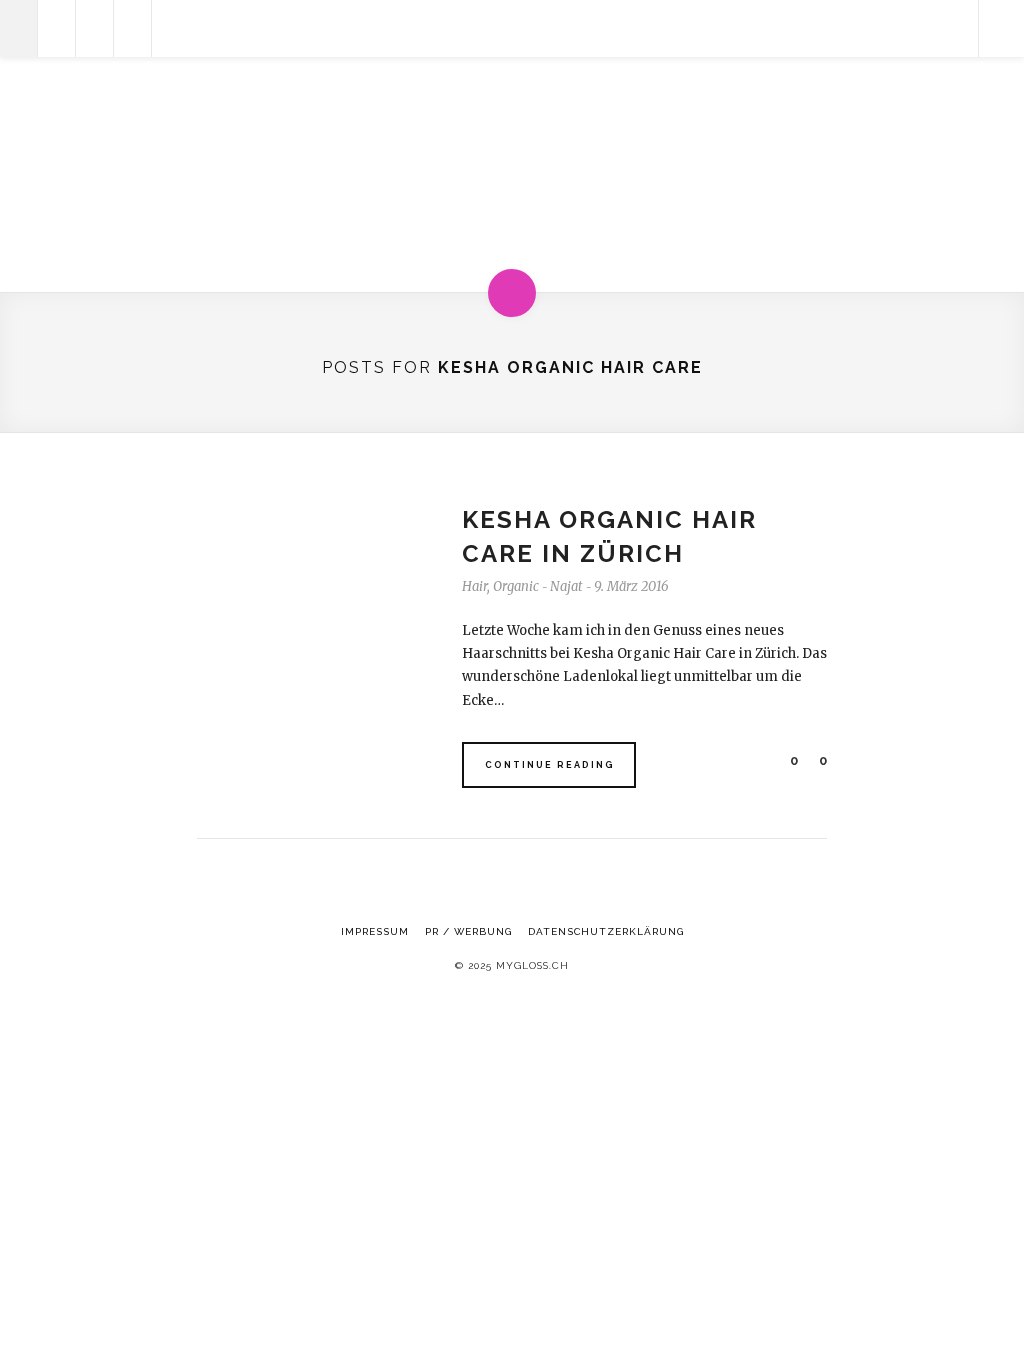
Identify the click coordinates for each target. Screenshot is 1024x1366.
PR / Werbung (468, 931)
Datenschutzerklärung (606, 931)
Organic (516, 586)
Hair (474, 586)
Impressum (375, 931)
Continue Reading (550, 765)
